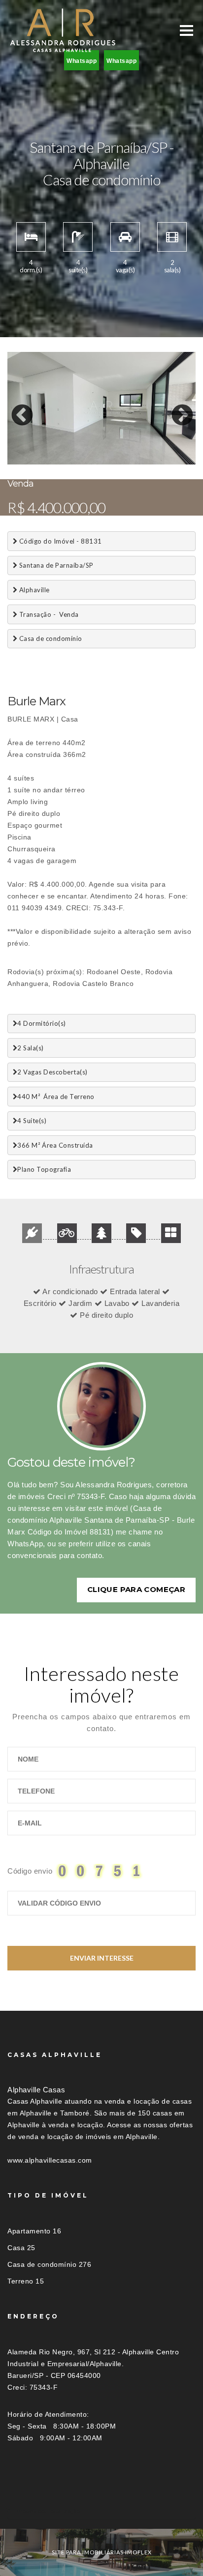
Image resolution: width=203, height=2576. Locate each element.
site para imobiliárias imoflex (102, 2552)
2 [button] (30, 452)
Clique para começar (136, 1589)
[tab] (101, 2511)
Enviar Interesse (102, 1958)
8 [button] (118, 452)
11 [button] (163, 452)
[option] (101, 408)
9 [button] (133, 452)
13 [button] (15, 462)
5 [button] (74, 452)
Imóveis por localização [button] (48, 2511)
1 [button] (15, 452)
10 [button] (148, 452)
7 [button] (103, 452)
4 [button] (59, 452)
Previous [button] (15, 408)
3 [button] (44, 452)
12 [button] (177, 452)
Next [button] (175, 408)
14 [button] (30, 462)
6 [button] (89, 452)
